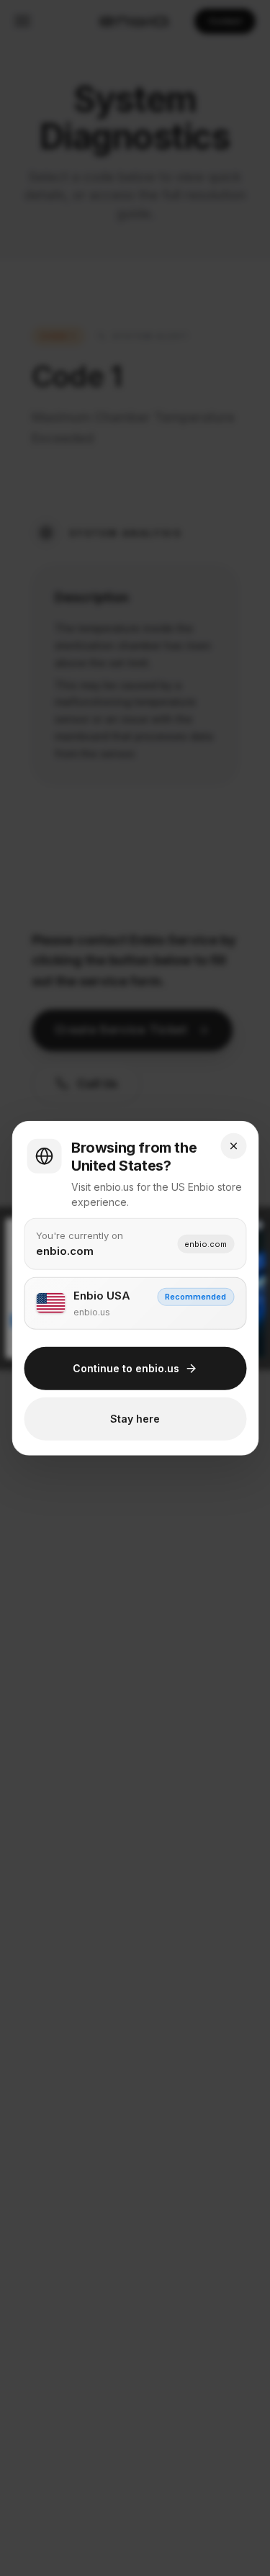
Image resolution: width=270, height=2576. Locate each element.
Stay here (135, 1419)
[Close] (233, 1146)
